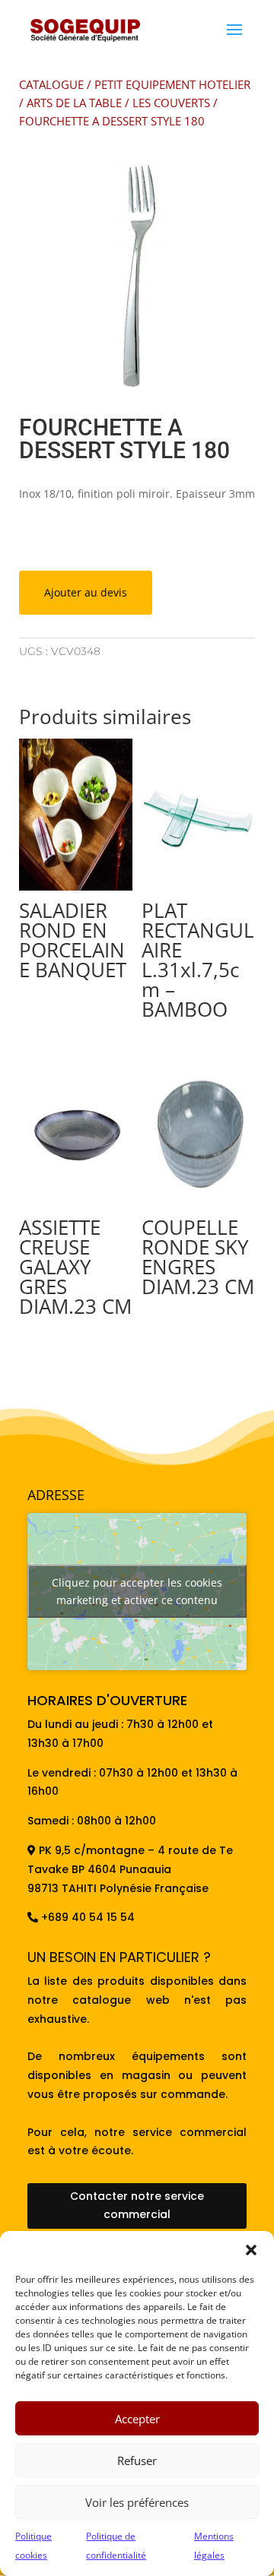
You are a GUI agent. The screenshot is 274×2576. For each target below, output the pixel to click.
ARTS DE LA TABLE (74, 103)
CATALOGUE (51, 84)
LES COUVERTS (171, 103)
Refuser (137, 2460)
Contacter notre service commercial (137, 2205)
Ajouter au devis (86, 592)
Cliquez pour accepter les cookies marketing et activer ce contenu (137, 1591)
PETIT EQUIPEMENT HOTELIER (172, 84)
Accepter (137, 2419)
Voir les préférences (137, 2502)
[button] (251, 2250)
